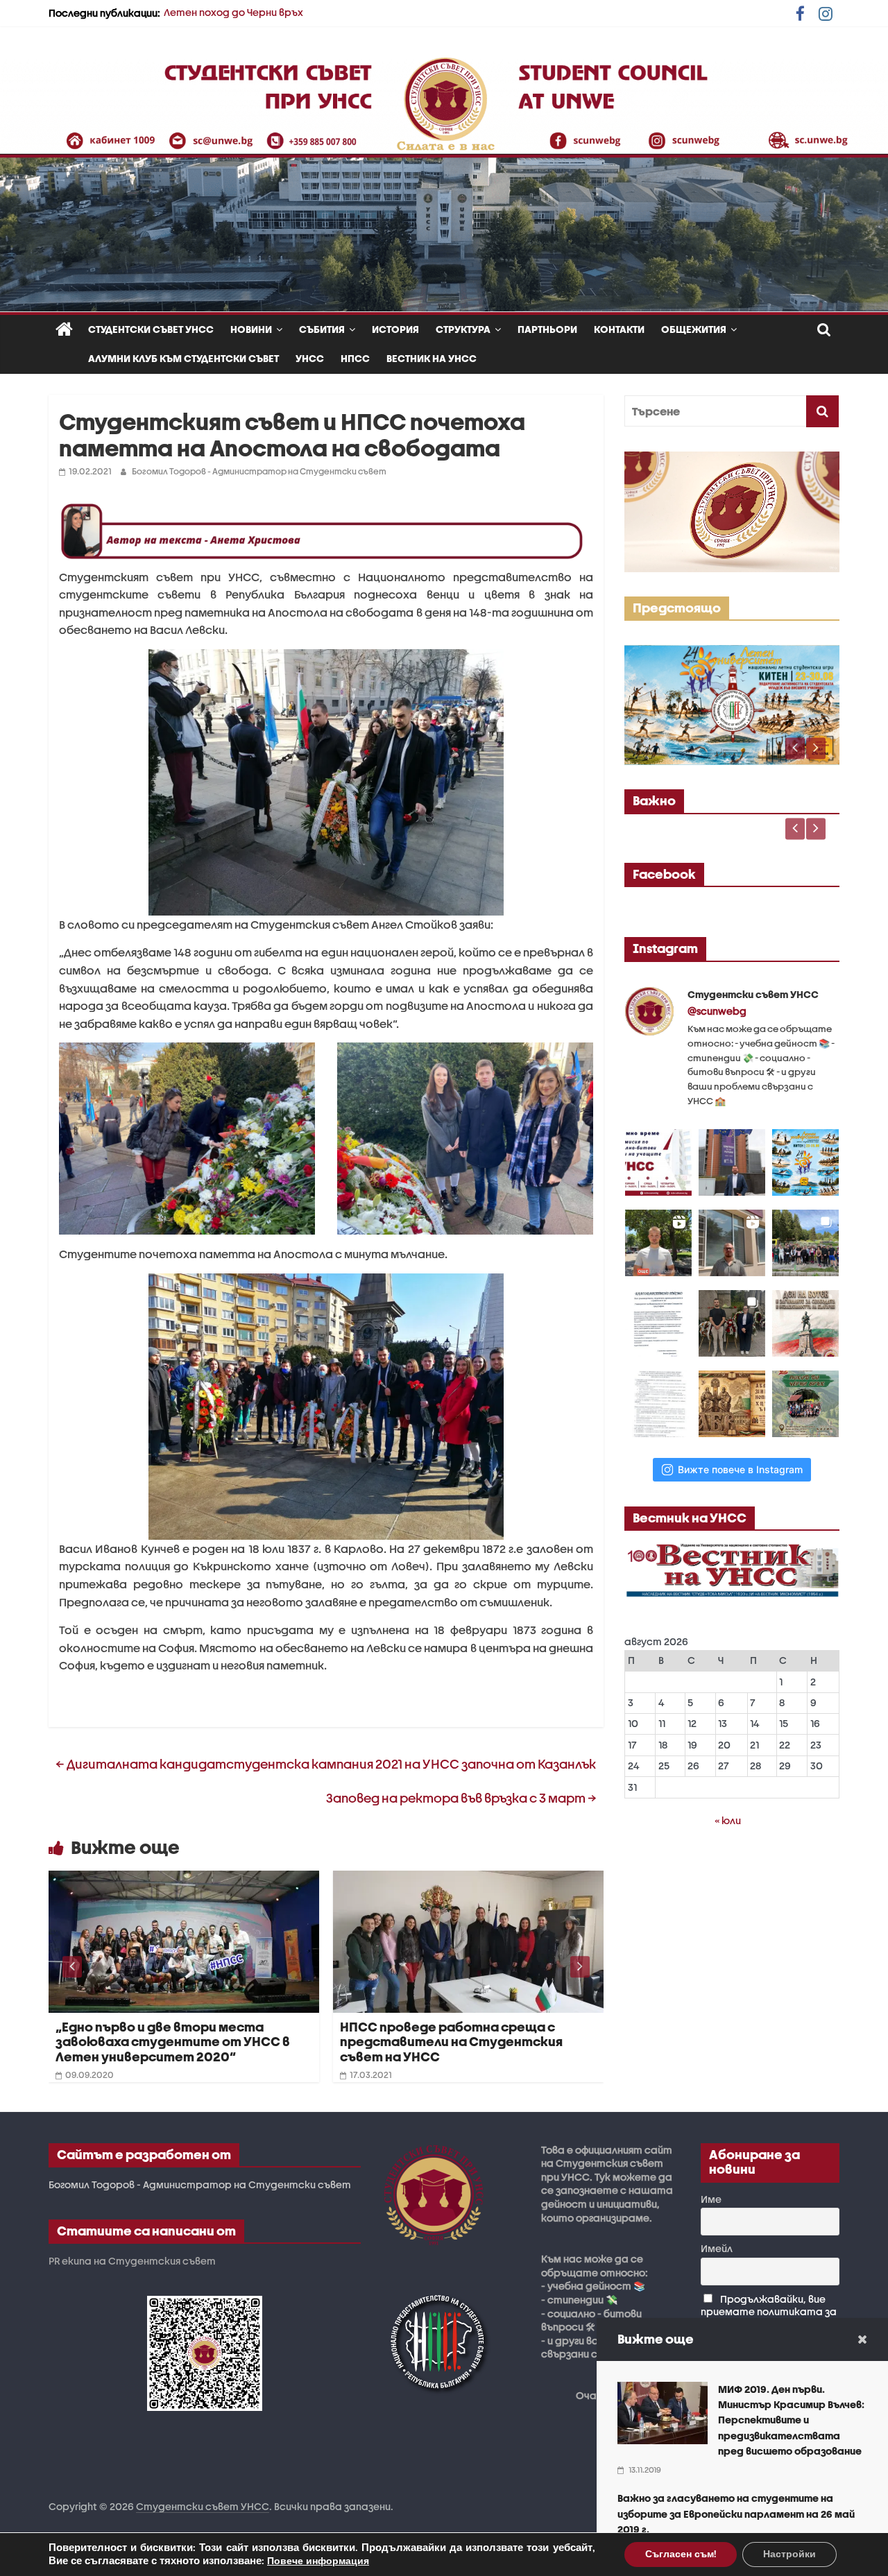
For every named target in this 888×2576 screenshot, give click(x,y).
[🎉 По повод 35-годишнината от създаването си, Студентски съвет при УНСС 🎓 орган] (805, 1243)
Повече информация (318, 2561)
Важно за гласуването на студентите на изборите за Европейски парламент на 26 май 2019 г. (736, 2514)
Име (711, 2199)
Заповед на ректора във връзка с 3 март (461, 1798)
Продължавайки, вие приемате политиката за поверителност (769, 2311)
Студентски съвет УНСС (151, 329)
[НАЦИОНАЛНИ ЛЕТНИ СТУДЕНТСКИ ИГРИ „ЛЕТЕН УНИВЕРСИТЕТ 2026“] (732, 652)
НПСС (355, 358)
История (395, 329)
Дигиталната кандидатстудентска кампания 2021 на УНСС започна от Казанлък (326, 1764)
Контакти (619, 329)
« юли (728, 1820)
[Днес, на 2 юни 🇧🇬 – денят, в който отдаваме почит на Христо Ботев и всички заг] (732, 1323)
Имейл (717, 2248)
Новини (251, 329)
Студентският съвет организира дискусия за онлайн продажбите (454, 2035)
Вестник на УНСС (432, 358)
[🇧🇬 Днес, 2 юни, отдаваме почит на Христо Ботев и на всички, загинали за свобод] (805, 1323)
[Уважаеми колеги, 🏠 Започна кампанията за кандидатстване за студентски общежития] (732, 1243)
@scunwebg (717, 1011)
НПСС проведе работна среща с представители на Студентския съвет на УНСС (167, 2042)
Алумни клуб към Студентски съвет (183, 358)
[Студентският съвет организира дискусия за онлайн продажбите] (468, 1879)
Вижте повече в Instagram (740, 1469)
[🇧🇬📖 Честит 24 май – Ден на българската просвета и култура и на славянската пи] (732, 1404)
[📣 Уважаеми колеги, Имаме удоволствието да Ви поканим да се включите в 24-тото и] (805, 1162)
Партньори (547, 329)
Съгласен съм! (681, 2554)
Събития (322, 329)
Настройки (789, 2554)
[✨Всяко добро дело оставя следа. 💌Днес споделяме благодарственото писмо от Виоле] (658, 1323)
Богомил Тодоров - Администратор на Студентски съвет (259, 471)
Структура (463, 329)
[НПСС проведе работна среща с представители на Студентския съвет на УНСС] (184, 1879)
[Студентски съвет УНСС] (64, 330)
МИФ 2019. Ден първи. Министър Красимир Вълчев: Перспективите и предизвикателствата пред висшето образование (791, 2420)
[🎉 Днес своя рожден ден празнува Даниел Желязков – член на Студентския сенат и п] (732, 1162)
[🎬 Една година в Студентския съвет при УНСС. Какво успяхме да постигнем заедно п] (658, 1243)
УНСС (310, 358)
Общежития (694, 329)
